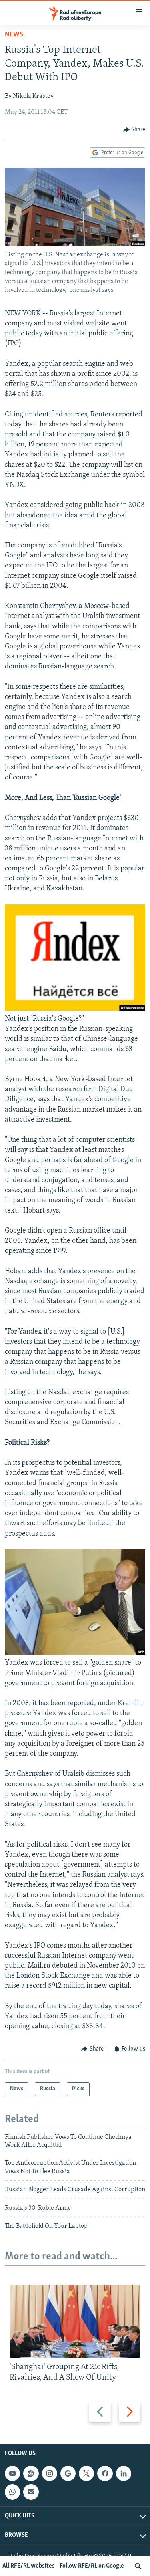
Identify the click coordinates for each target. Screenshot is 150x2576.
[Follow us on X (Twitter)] (86, 2473)
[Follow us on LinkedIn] (124, 2473)
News (14, 35)
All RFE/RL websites (29, 2566)
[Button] (134, 130)
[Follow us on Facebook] (105, 2473)
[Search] (138, 2566)
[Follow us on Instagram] (50, 2473)
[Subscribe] (31, 2492)
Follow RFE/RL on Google (92, 2566)
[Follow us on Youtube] (12, 2473)
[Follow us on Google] (68, 2473)
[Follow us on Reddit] (31, 2473)
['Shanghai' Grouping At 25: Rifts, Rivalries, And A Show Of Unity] (75, 2322)
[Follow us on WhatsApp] (12, 2492)
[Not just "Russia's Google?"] (75, 1009)
